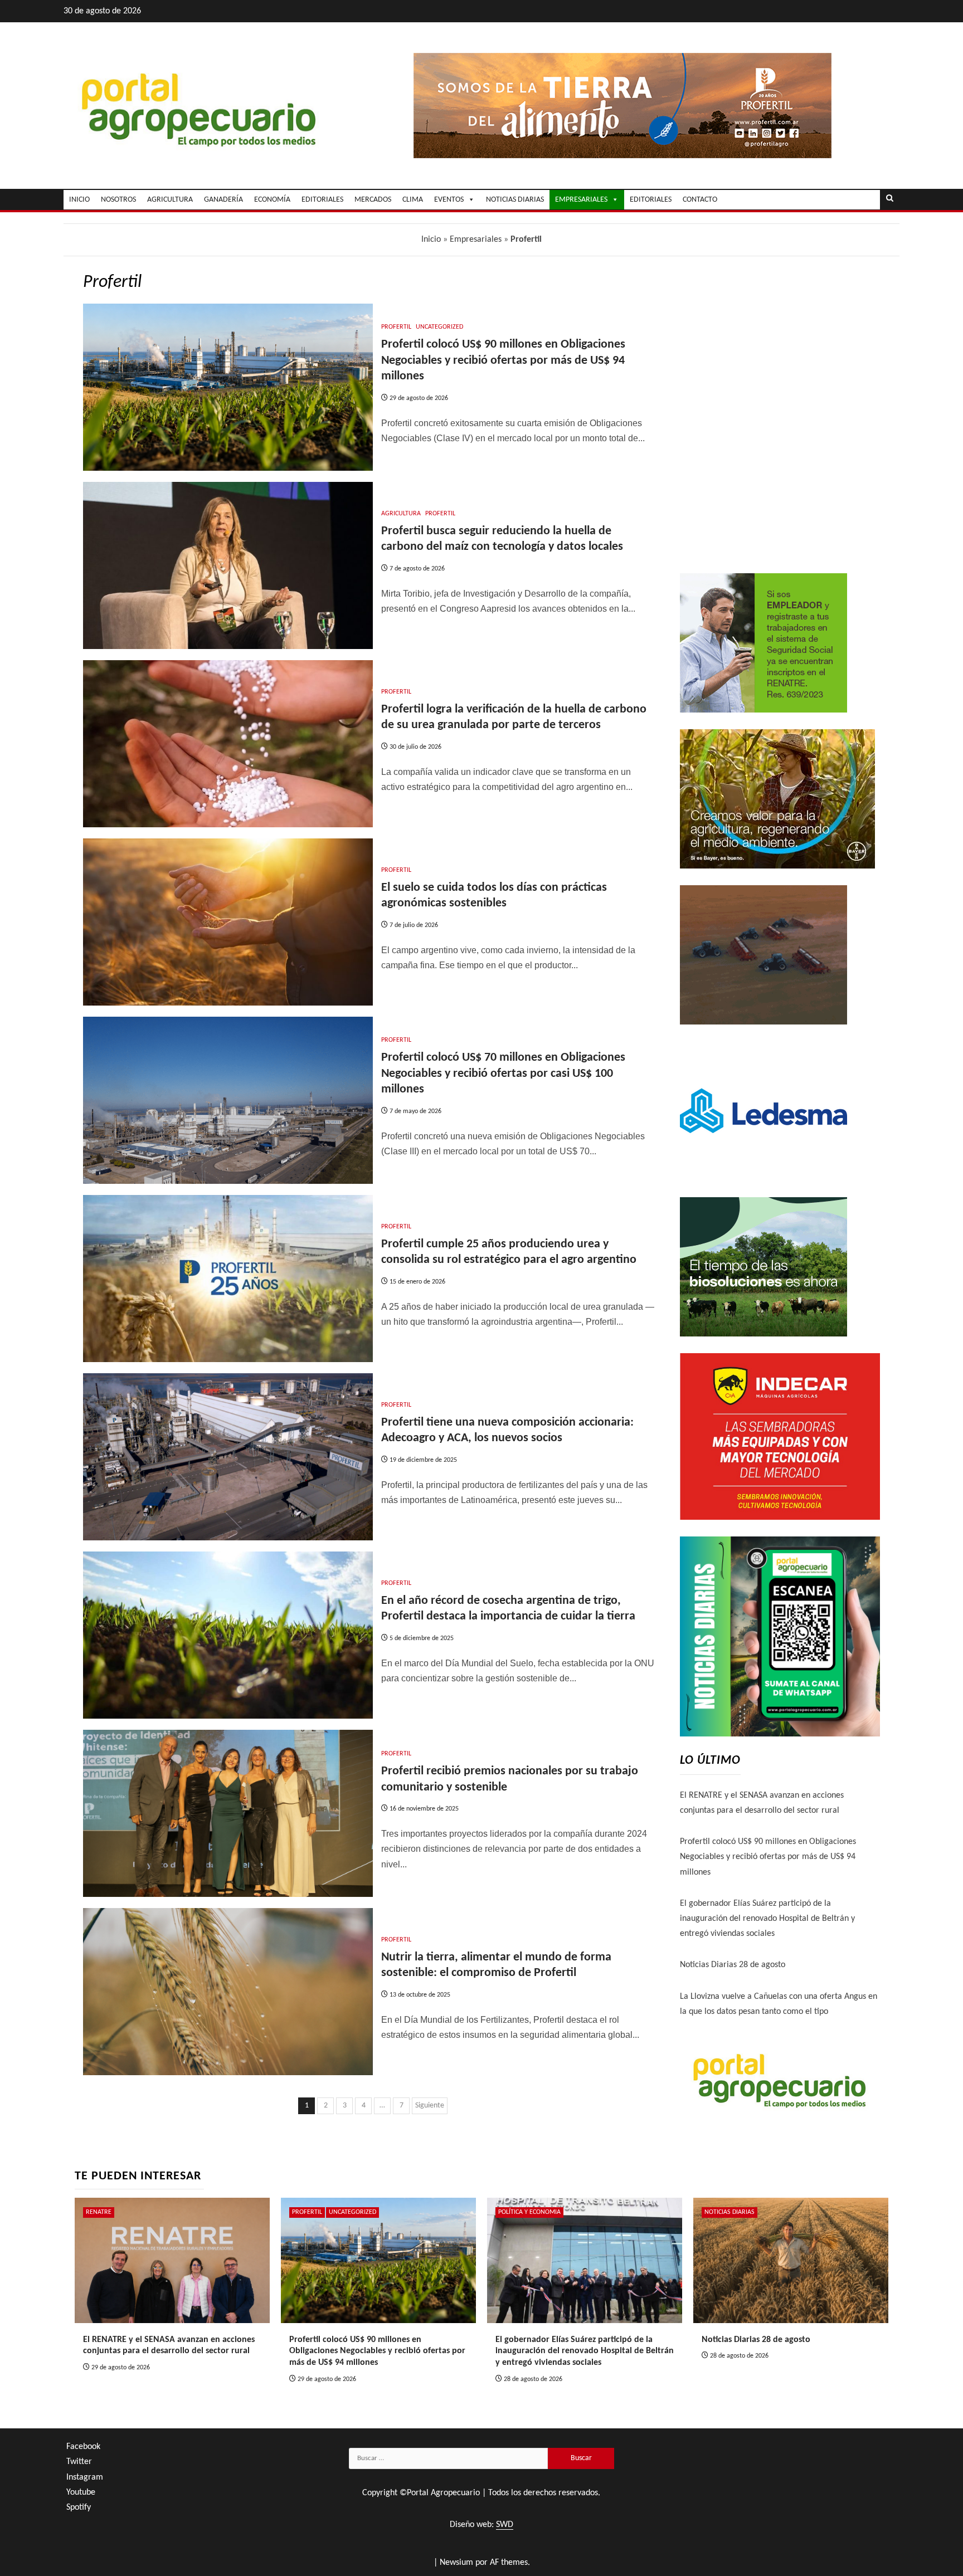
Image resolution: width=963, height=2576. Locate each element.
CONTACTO (700, 200)
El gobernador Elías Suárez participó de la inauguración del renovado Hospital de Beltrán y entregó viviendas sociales (767, 1919)
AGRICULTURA (170, 200)
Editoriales (651, 200)
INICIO (79, 200)
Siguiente (430, 2106)
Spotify (79, 2507)
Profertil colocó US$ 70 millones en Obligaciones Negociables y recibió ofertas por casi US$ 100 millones (503, 1074)
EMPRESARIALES (581, 200)
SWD (505, 2525)
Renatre (99, 2212)
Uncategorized (439, 327)
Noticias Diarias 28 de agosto (733, 1965)
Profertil (396, 327)
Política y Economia (529, 2212)
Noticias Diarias (729, 2212)
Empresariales (476, 240)
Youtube (81, 2492)
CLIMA (413, 200)
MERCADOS (373, 200)
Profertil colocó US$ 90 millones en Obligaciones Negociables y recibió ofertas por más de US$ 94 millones (503, 360)
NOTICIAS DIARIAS (515, 200)
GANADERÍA (223, 200)
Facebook (83, 2447)
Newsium (456, 2563)
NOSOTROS (118, 200)
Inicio (431, 240)
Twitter (79, 2462)
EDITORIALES (322, 200)
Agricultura (401, 514)
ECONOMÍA (272, 200)
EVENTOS (449, 200)
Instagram (85, 2477)
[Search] (890, 199)
